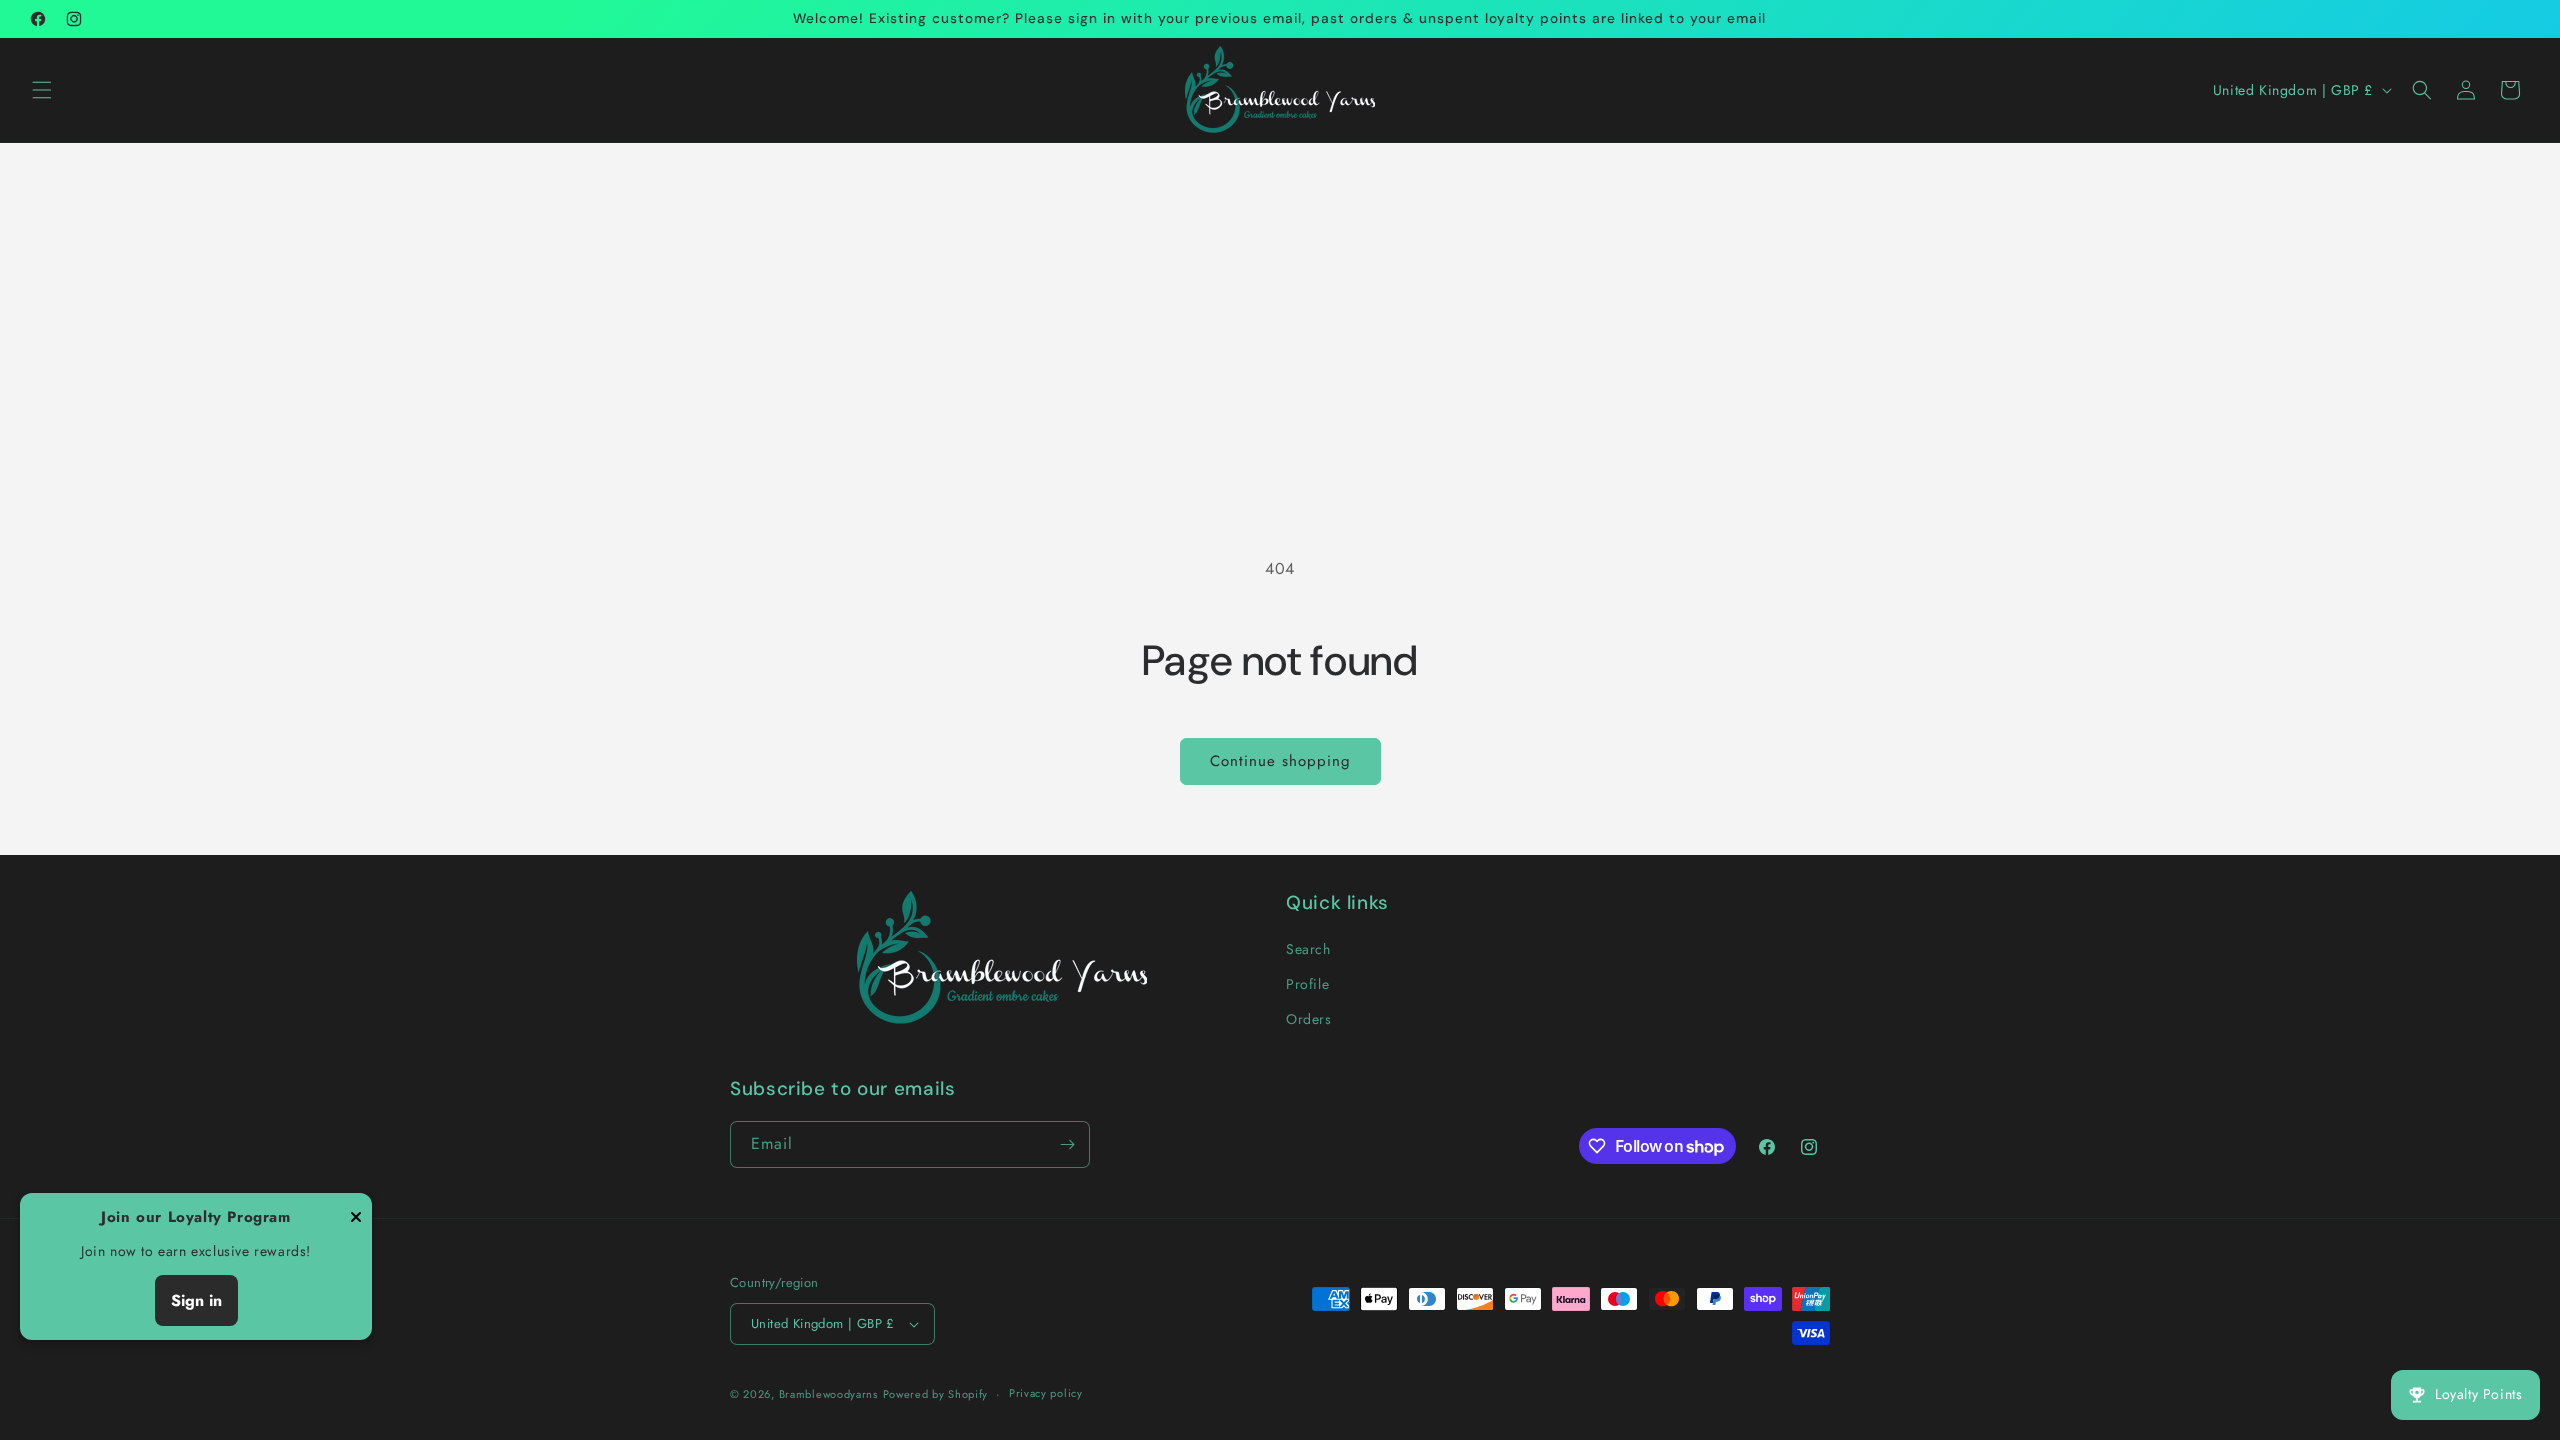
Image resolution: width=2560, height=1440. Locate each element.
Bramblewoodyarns (828, 1394)
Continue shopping (1280, 761)
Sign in (196, 1300)
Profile (1307, 984)
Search (1308, 949)
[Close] (356, 1218)
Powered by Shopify (936, 1394)
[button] (42, 90)
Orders (1309, 1019)
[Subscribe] (1067, 1144)
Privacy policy (1046, 1393)
